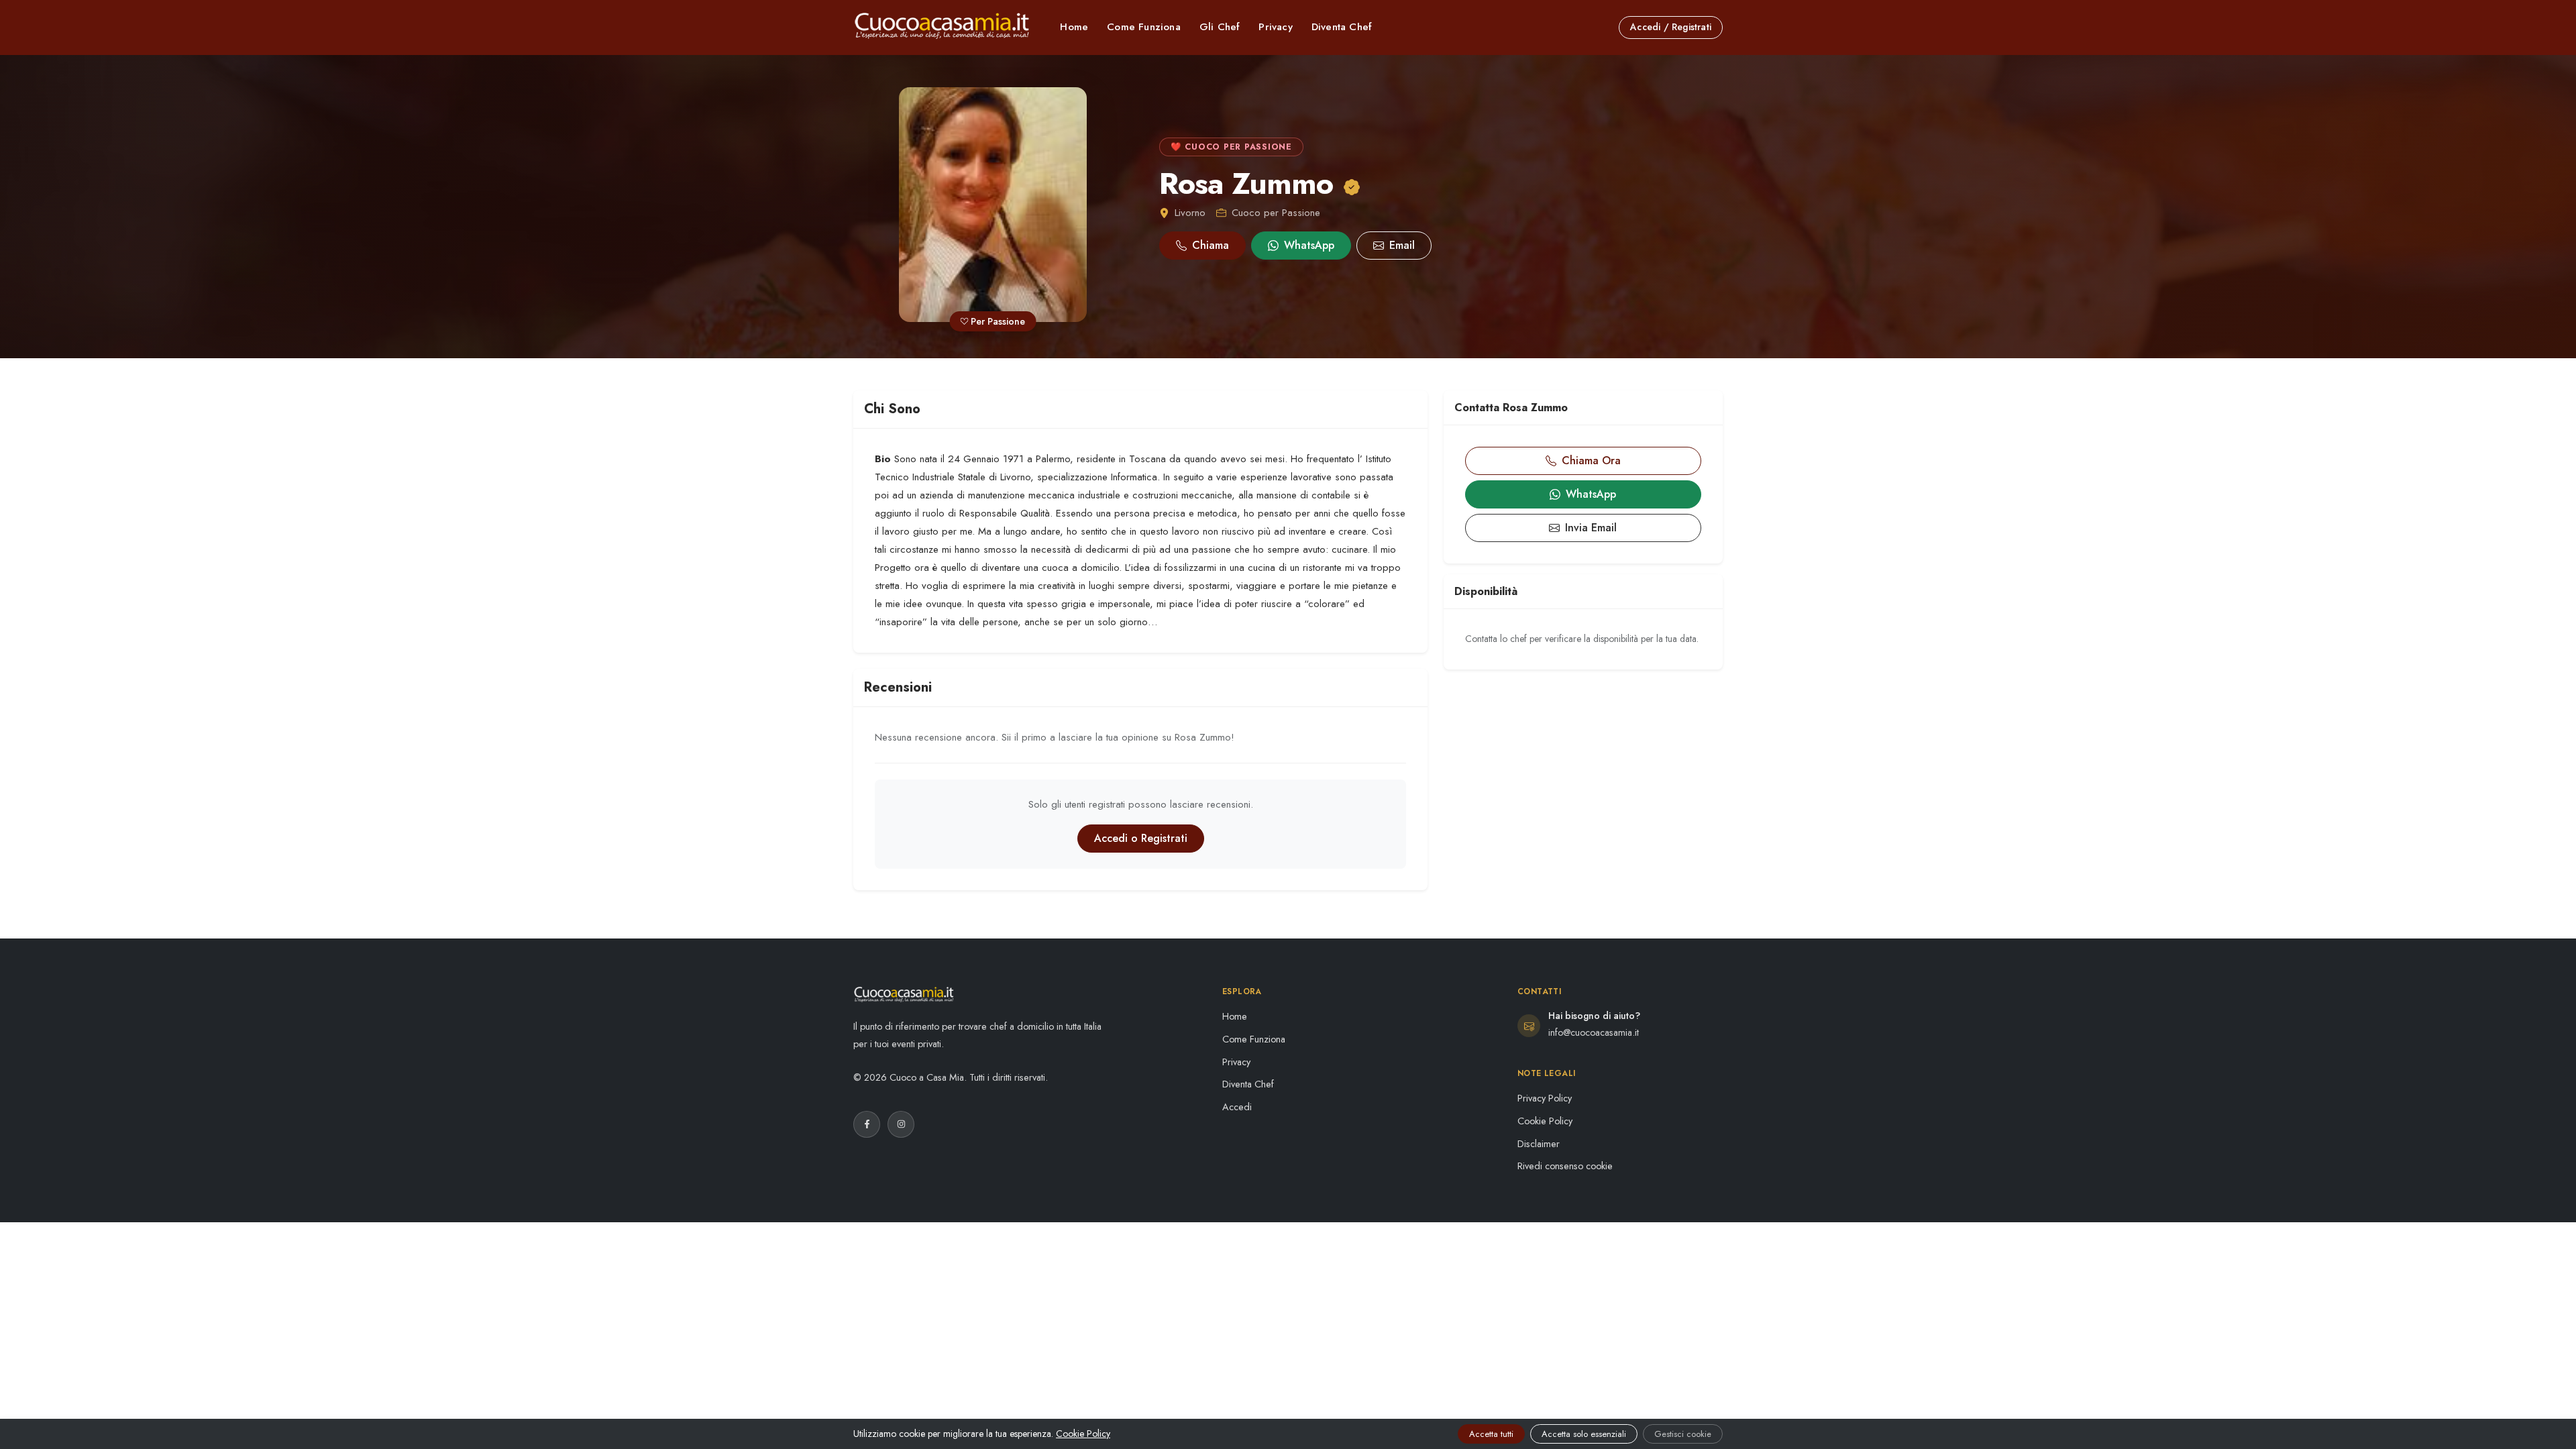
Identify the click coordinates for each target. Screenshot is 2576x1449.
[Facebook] (867, 1124)
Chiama (1211, 245)
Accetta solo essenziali (1584, 1434)
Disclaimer (1539, 1144)
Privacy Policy (1545, 1098)
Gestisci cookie (1683, 1434)
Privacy (1275, 27)
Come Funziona (1144, 27)
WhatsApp (1309, 245)
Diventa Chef (1342, 27)
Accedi (1237, 1107)
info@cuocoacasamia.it (1594, 1032)
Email (1402, 245)
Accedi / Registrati (1671, 27)
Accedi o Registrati (1141, 838)
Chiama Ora (1591, 461)
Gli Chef (1220, 27)
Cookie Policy (1545, 1121)
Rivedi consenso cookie (1565, 1166)
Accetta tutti (1491, 1434)
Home (1074, 27)
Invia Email (1591, 528)
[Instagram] (901, 1124)
